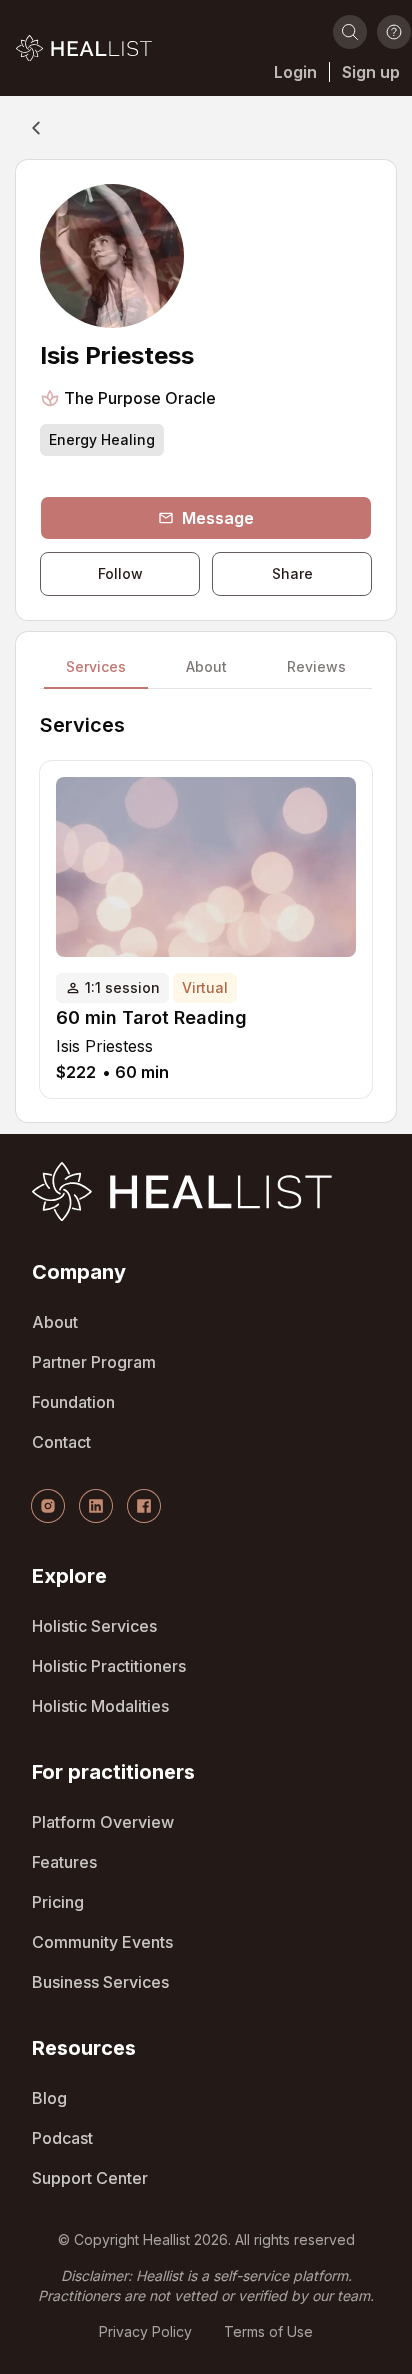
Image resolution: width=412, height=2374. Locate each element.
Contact (61, 1442)
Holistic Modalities (100, 1706)
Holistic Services (94, 1626)
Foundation (73, 1402)
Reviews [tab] (316, 668)
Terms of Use (268, 2331)
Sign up (371, 72)
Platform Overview (103, 1822)
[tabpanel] (206, 905)
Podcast (62, 2138)
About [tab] (206, 668)
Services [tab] (96, 668)
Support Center (90, 2178)
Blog (49, 2098)
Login (295, 72)
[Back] (36, 128)
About (55, 1322)
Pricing (58, 1902)
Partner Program (94, 1362)
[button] (84, 48)
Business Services (100, 1982)
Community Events (102, 1942)
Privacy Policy (145, 2331)
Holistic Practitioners (109, 1666)
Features (64, 1862)
